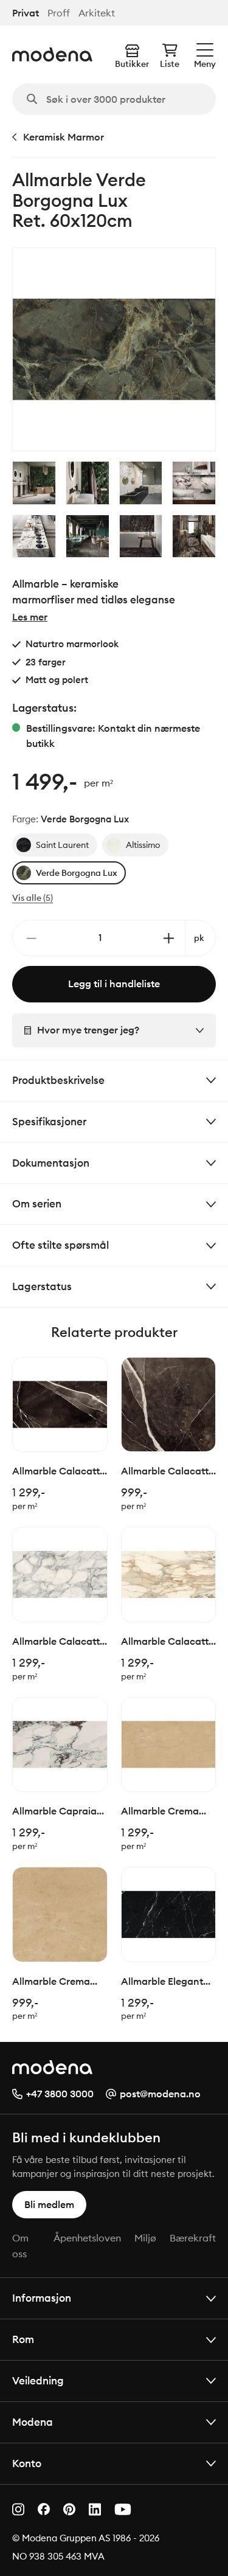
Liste (170, 64)
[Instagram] (18, 2509)
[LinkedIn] (95, 2509)
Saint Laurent (62, 845)
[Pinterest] (69, 2509)
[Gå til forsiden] (52, 54)
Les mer (30, 617)
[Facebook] (44, 2509)
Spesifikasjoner (49, 1121)
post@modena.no (160, 2094)
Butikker (132, 64)
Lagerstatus (42, 1286)
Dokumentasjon (51, 1163)
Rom (23, 2339)
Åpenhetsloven (87, 2238)
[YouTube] (123, 2509)
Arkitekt (97, 13)
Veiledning (38, 2380)
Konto (27, 2463)
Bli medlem (49, 2204)
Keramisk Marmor (64, 137)
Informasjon (42, 2298)
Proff (59, 13)
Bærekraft (193, 2238)
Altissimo (143, 845)
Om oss (20, 2246)
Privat (26, 13)
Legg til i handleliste (114, 984)
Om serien (37, 1203)
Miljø (145, 2238)
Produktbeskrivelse (58, 1080)
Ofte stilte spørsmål (60, 1245)
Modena (33, 2422)
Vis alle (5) (33, 898)
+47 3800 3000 (60, 2094)
